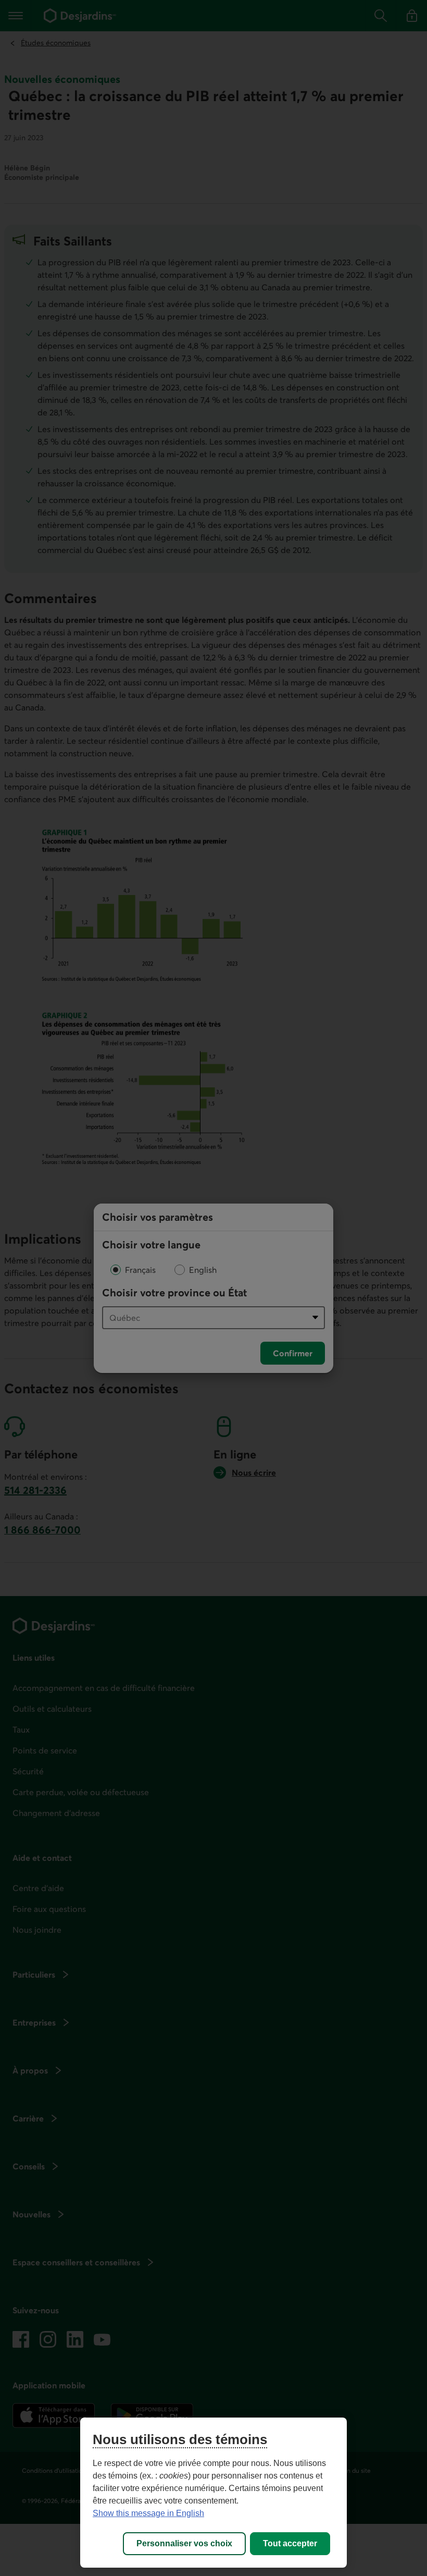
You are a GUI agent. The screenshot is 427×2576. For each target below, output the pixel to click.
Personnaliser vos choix (184, 2543)
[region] (213, 2493)
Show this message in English (148, 2513)
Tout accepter (290, 2543)
